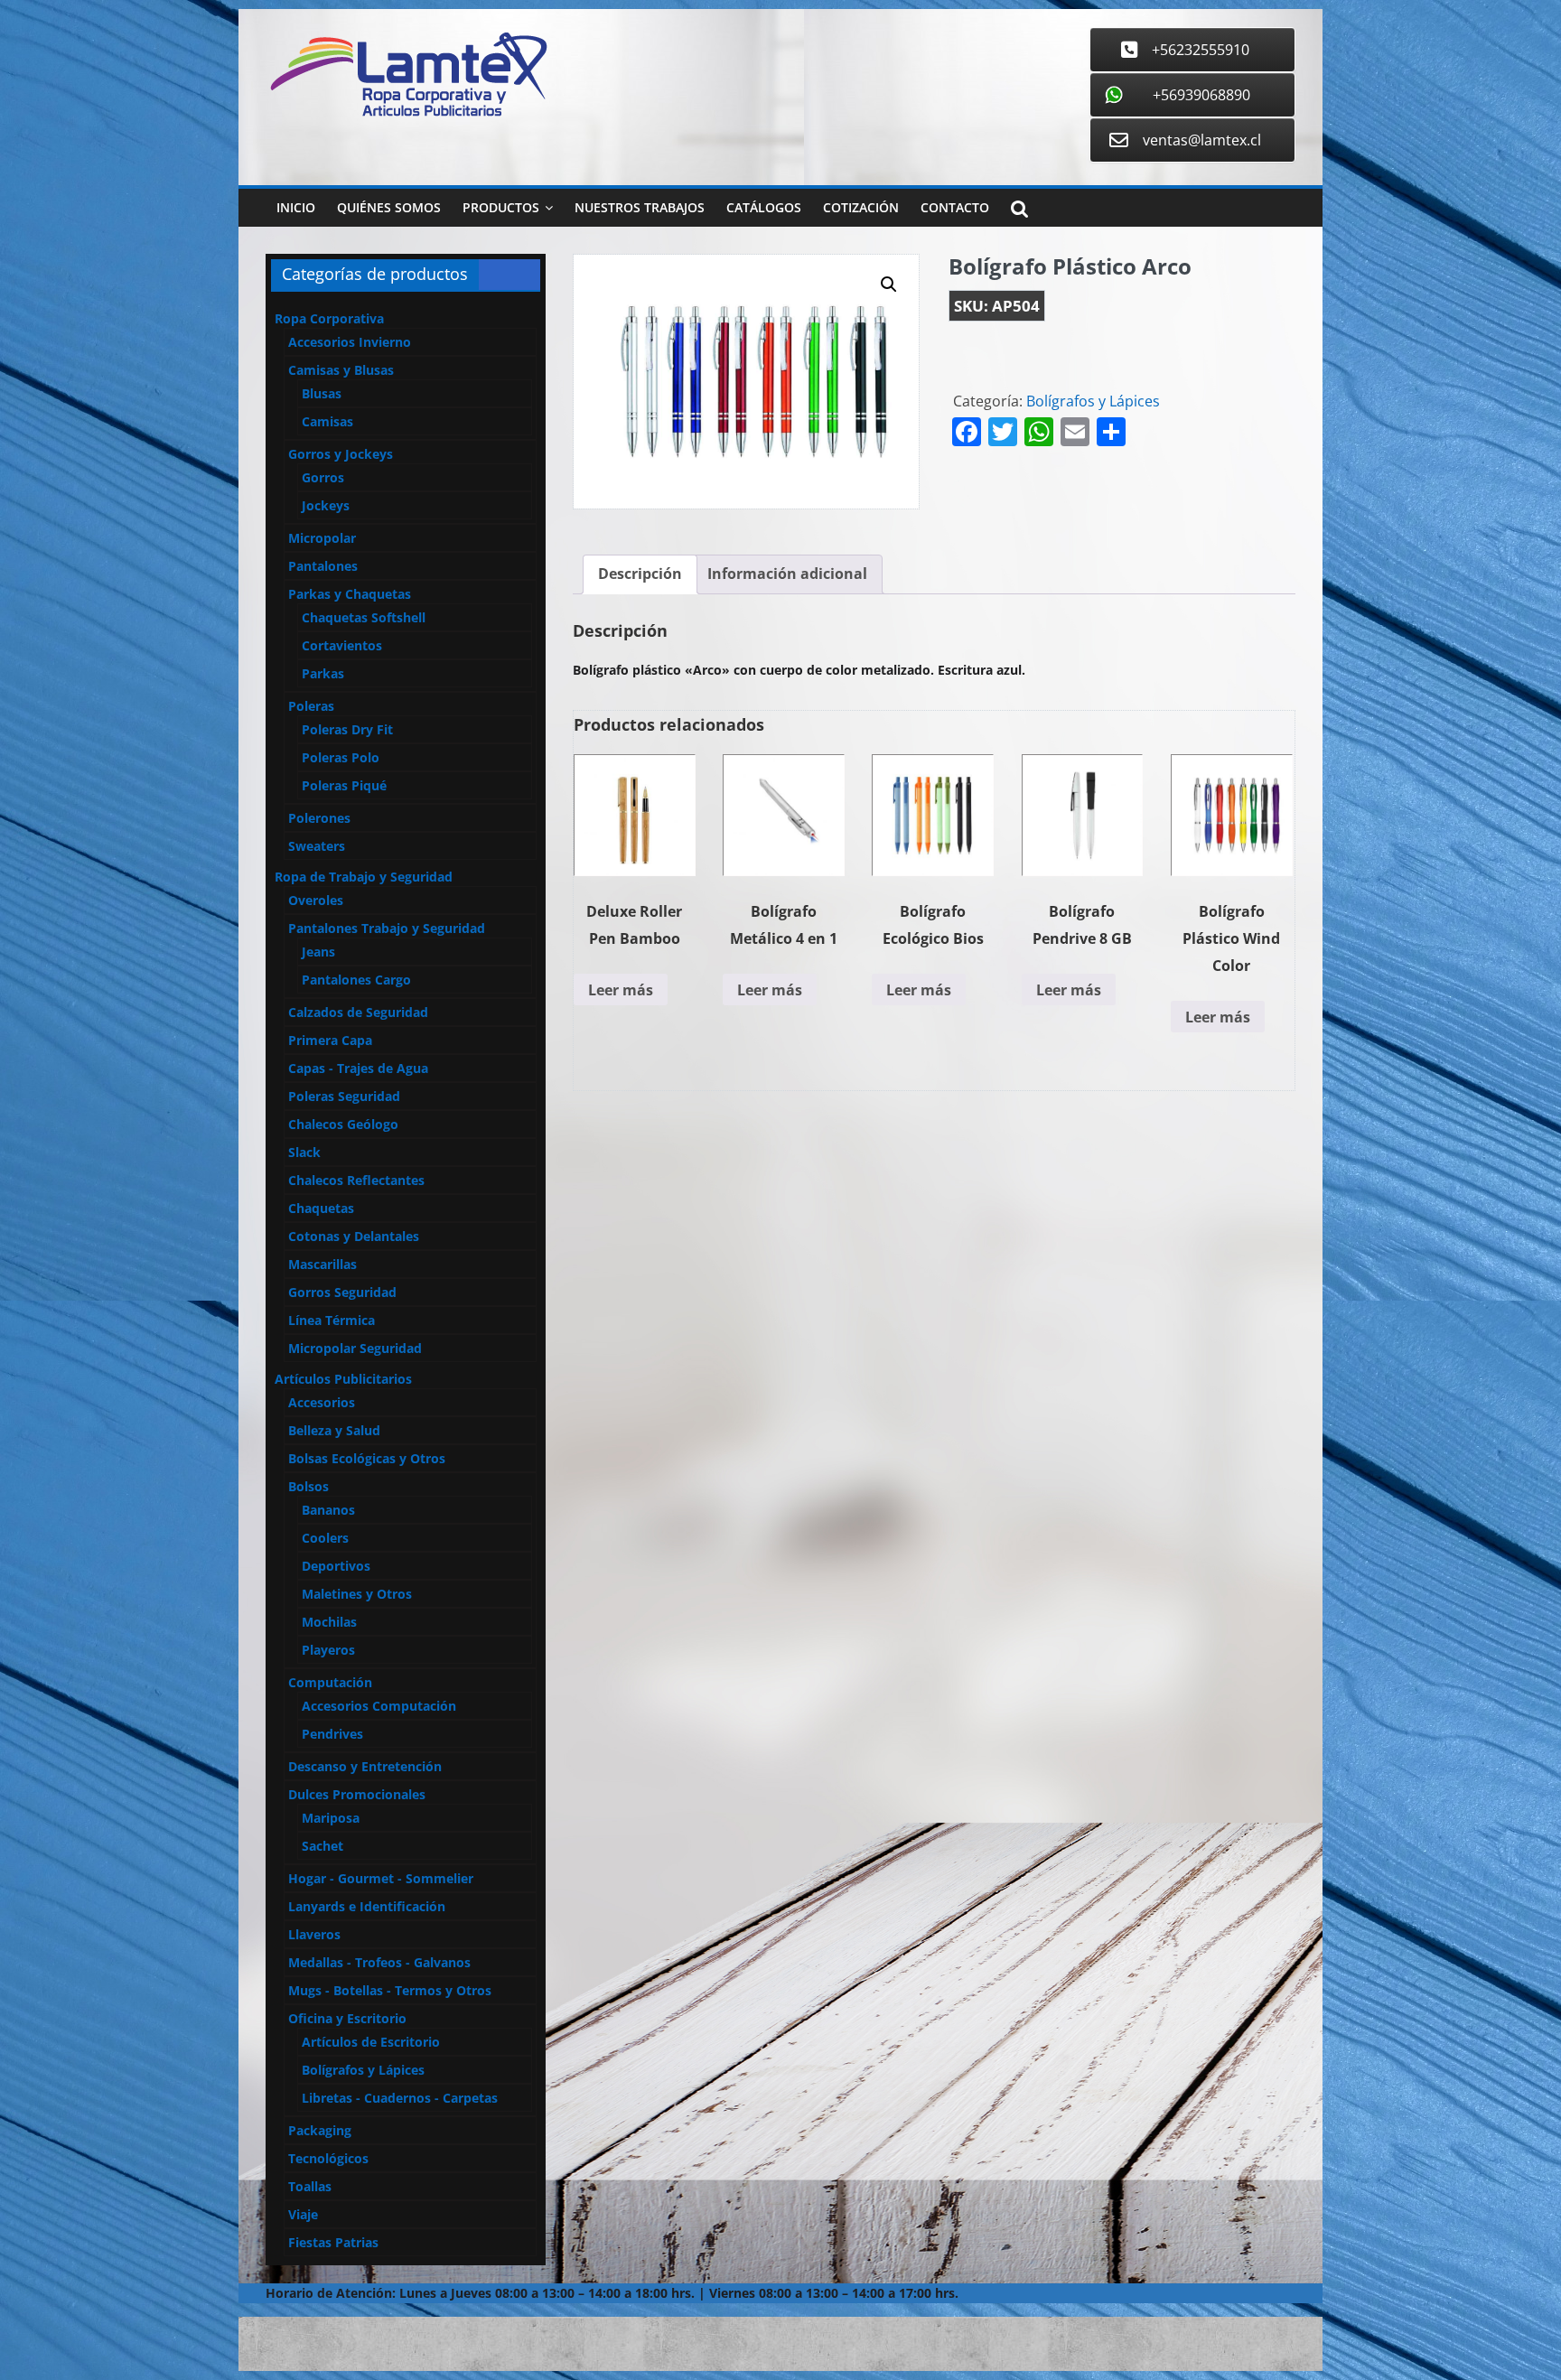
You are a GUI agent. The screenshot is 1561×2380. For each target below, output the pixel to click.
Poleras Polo (341, 757)
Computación (330, 1682)
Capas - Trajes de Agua (358, 1068)
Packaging (320, 2130)
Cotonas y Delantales (354, 1236)
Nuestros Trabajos (640, 207)
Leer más (621, 990)
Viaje (303, 2214)
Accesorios (322, 1402)
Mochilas (329, 1622)
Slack (304, 1152)
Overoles (316, 900)
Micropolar (322, 538)
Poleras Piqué (344, 785)
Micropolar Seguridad (355, 1348)
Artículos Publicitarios (343, 1379)
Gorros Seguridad (342, 1292)
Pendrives (332, 1734)
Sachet (322, 1846)
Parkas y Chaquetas (350, 594)
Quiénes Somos (389, 207)
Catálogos (764, 207)
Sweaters (317, 846)
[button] (889, 285)
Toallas (310, 2186)
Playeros (328, 1650)
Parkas (323, 673)
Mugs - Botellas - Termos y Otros (390, 1990)
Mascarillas (322, 1264)
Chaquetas (321, 1208)
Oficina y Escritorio (347, 2018)
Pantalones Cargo (356, 980)
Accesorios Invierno (350, 342)
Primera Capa (330, 1040)
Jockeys (326, 505)
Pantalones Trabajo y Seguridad (387, 928)
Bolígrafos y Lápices (1093, 401)
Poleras (311, 706)
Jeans (318, 952)
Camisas (327, 421)
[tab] (640, 574)
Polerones (319, 818)
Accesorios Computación (379, 1706)
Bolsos (308, 1486)
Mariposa (331, 1818)
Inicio (296, 207)
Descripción (640, 574)
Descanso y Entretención (365, 1766)
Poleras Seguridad (344, 1096)
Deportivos (336, 1566)
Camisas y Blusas (341, 370)
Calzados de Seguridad (358, 1012)
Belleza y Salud (334, 1430)
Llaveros (314, 1934)
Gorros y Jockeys (341, 454)
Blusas (322, 393)
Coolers (325, 1538)
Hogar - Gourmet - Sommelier (381, 1878)
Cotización (861, 207)
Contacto (955, 207)
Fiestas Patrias (333, 2242)
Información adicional (787, 574)
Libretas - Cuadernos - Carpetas (400, 2098)
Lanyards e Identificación (367, 1906)
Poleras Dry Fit (347, 729)
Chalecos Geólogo (343, 1124)
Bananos (328, 1510)
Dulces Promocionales (357, 1794)
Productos (501, 207)
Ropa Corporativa (329, 318)
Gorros (323, 477)
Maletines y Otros (357, 1594)
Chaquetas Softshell (364, 617)
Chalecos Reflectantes (356, 1180)
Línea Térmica (332, 1320)
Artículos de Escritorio (371, 2042)
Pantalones (323, 566)
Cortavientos (342, 645)
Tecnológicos (328, 2158)
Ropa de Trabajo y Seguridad (364, 877)
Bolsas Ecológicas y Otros (367, 1458)
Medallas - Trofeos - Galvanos (379, 1962)
